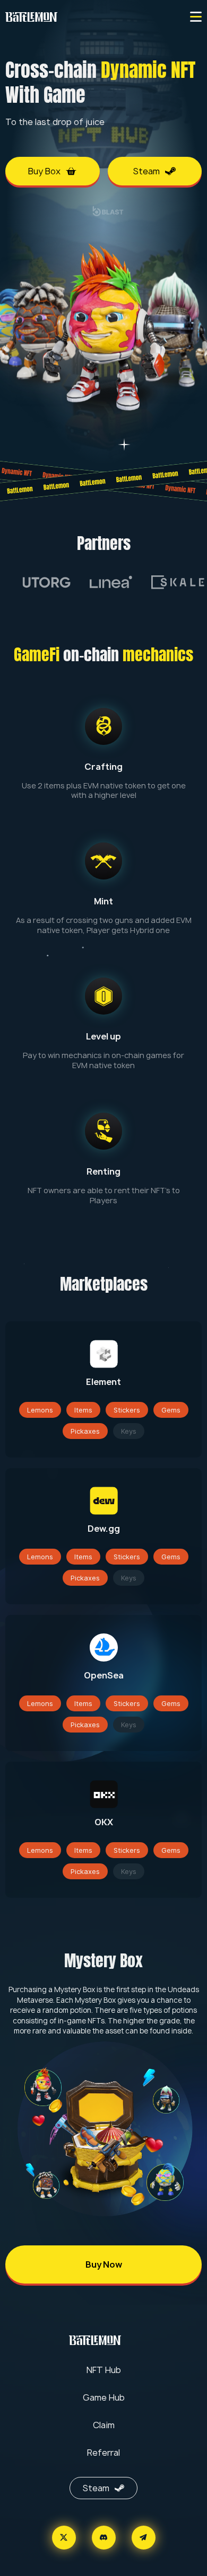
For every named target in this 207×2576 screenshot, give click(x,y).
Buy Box (44, 171)
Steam (146, 171)
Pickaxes (85, 1431)
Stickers (127, 1410)
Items (83, 1410)
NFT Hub (104, 2370)
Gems (171, 1410)
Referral (103, 2453)
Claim (104, 2425)
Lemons (40, 1410)
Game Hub (104, 2397)
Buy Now (104, 2264)
